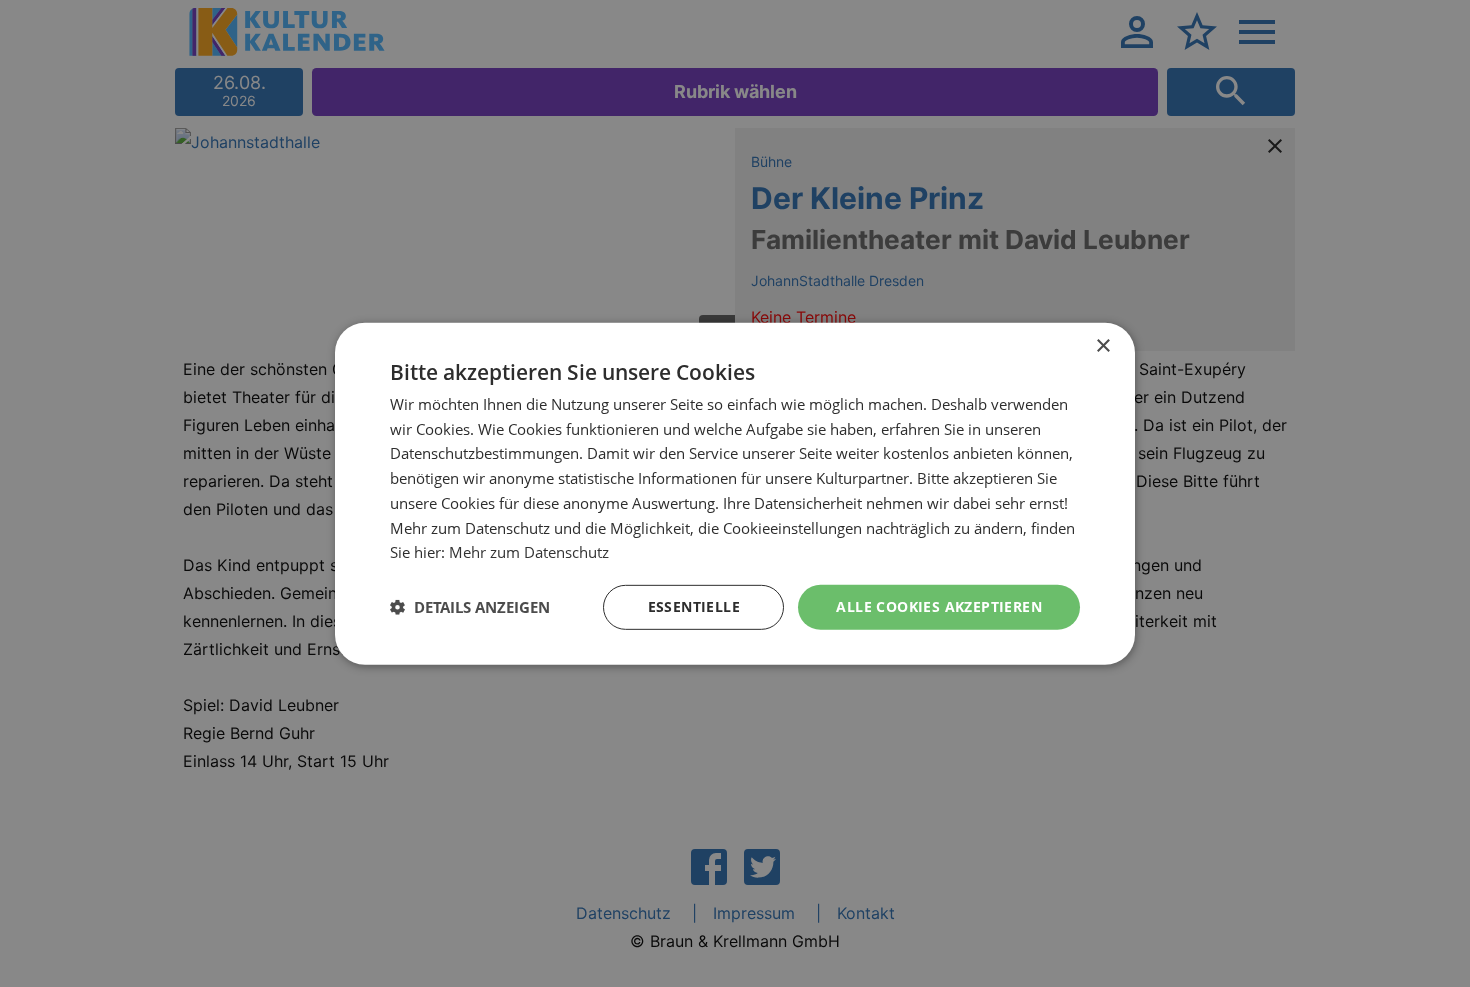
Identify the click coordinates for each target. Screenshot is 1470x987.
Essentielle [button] (694, 606)
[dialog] (735, 493)
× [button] (1102, 345)
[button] (470, 607)
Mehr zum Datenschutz (529, 552)
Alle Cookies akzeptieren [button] (939, 606)
